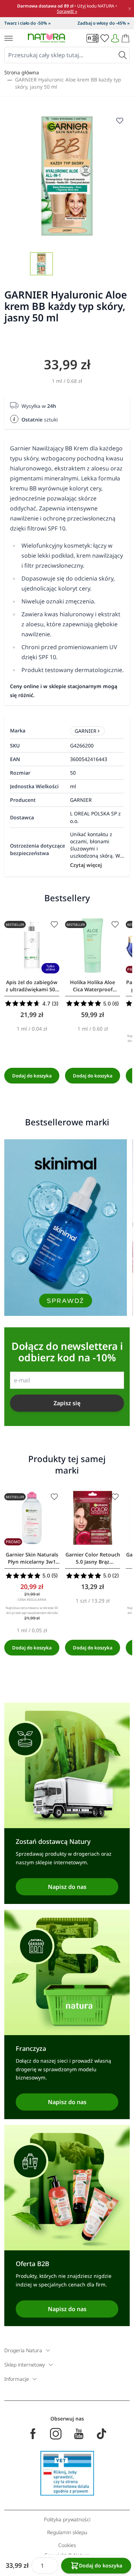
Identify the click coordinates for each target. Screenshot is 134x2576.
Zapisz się (67, 1403)
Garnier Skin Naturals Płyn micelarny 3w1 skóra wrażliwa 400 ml (32, 1558)
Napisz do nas (67, 1887)
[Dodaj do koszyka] (32, 1076)
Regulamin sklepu (67, 2532)
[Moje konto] (115, 38)
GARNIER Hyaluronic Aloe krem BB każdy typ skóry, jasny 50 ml (68, 83)
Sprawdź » (67, 11)
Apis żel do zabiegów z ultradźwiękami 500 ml (32, 986)
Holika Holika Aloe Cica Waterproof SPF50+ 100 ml (93, 986)
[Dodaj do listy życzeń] (54, 924)
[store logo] (46, 38)
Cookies (67, 2545)
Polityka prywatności (67, 2519)
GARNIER (86, 731)
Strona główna (22, 72)
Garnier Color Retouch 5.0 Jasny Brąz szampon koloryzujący (93, 1558)
